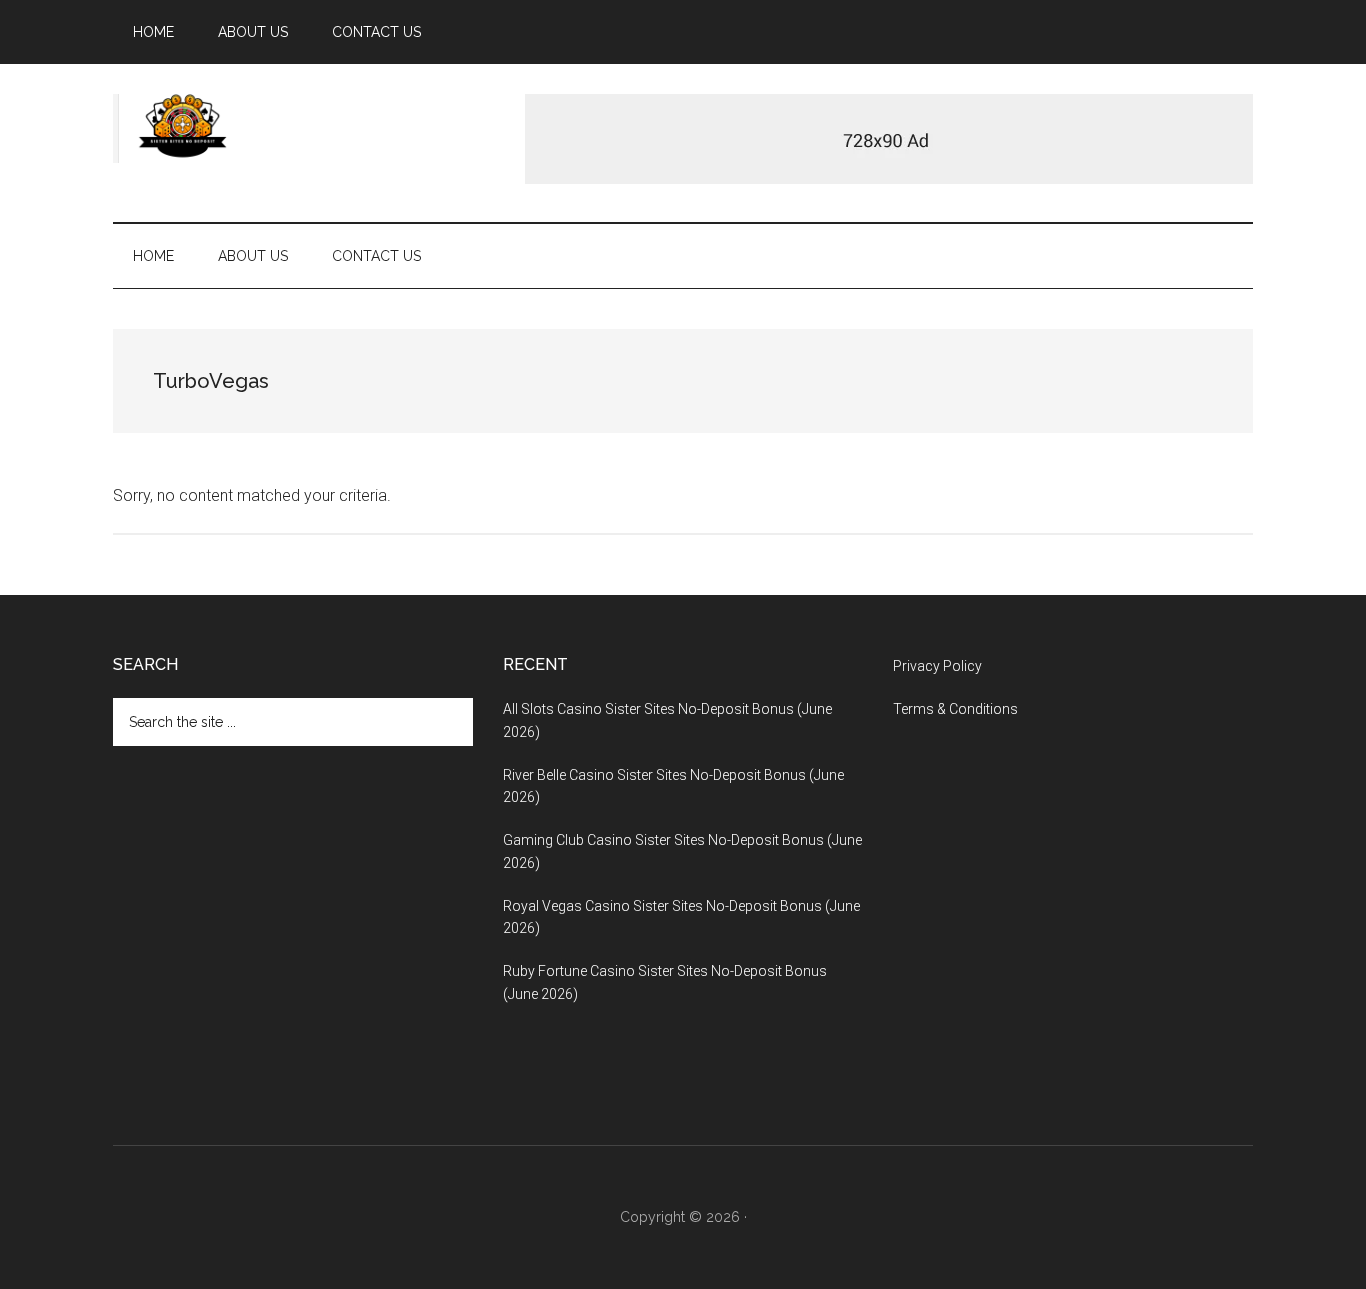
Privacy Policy (937, 666)
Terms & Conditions (955, 709)
